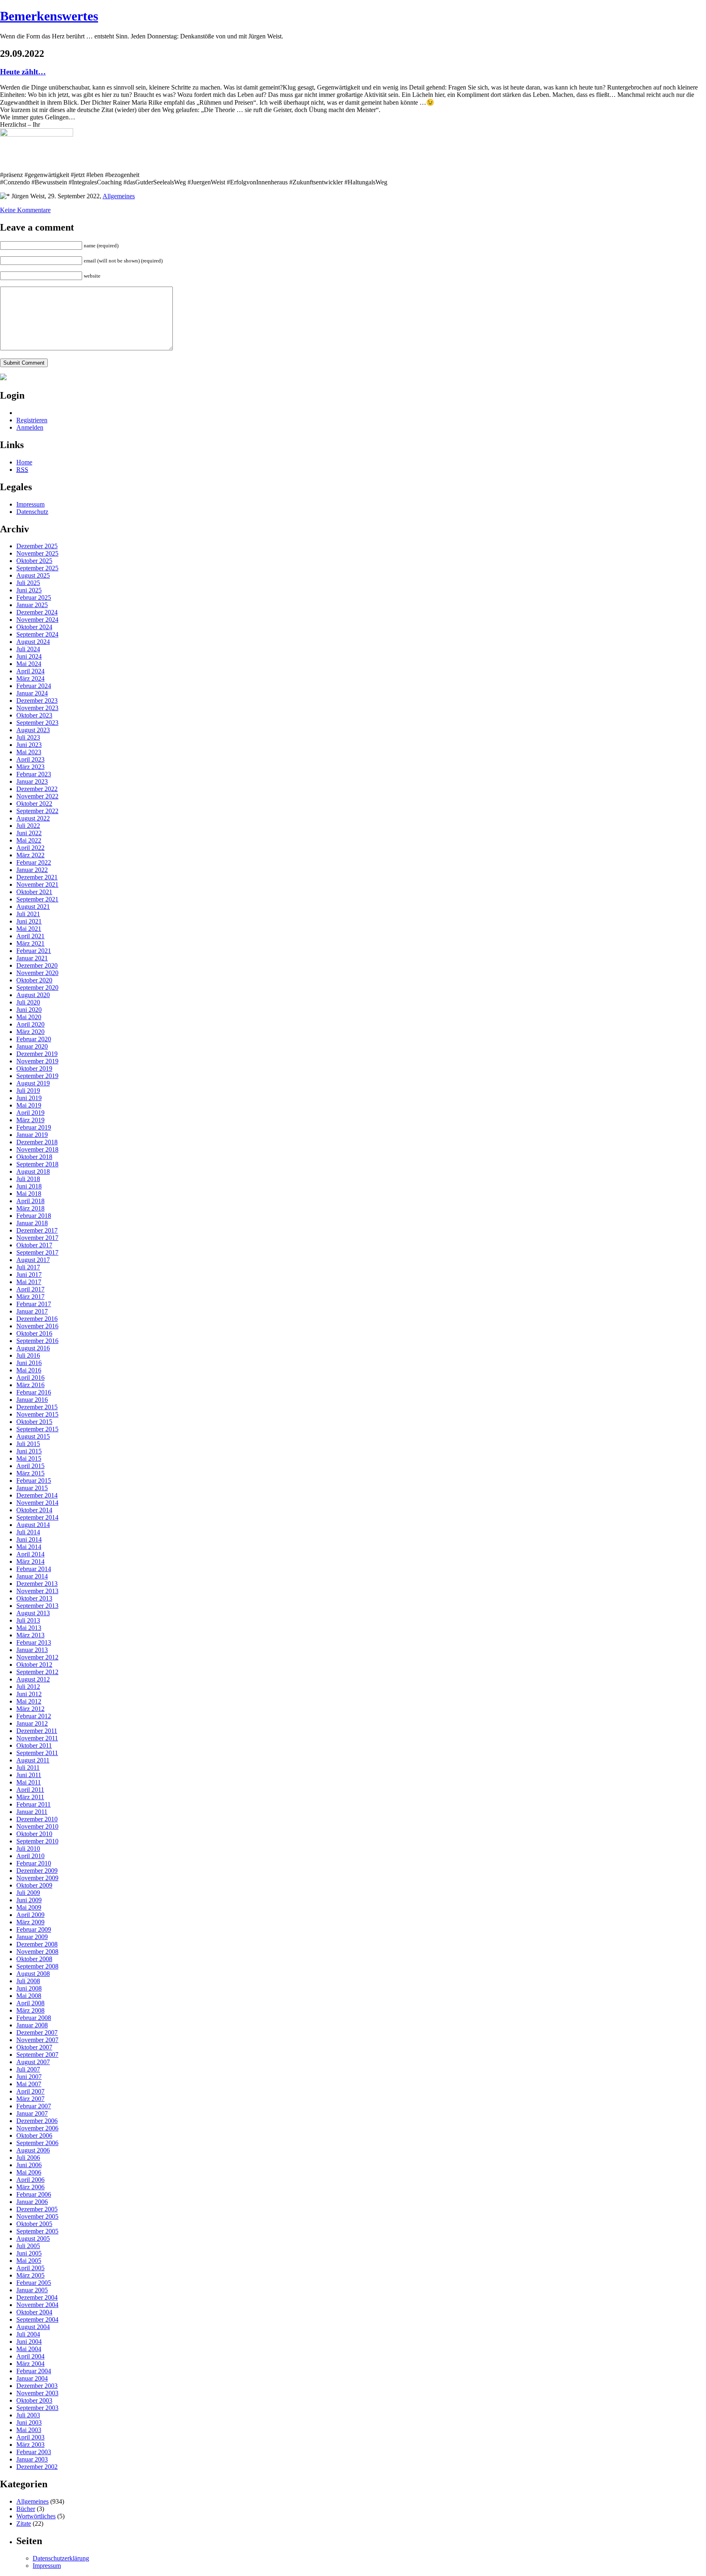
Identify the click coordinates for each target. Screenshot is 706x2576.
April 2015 (30, 1466)
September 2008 (37, 1966)
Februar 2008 (34, 2018)
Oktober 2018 (34, 1157)
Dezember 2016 (37, 1319)
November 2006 (37, 2128)
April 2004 (30, 2356)
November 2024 (37, 620)
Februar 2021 (34, 951)
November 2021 (37, 884)
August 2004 (33, 2327)
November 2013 (37, 1591)
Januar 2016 (32, 1400)
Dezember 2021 (37, 877)
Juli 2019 (28, 1091)
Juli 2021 (28, 914)
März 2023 (30, 767)
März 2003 (30, 2445)
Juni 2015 (29, 1451)
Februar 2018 (34, 1216)
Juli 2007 (28, 2069)
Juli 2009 (28, 1893)
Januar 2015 (32, 1488)
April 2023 (30, 759)
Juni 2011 (29, 1775)
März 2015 (30, 1473)
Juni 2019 (29, 1098)
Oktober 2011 (34, 1745)
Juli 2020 (28, 1002)
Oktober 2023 (34, 715)
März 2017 (30, 1297)
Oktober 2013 (34, 1598)
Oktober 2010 (34, 1834)
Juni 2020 (29, 1010)
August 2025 (33, 575)
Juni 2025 (29, 590)
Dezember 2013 (37, 1584)
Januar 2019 (32, 1135)
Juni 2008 (29, 1988)
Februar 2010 (34, 1863)
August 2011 (33, 1760)
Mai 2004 (29, 2349)
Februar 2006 (34, 2194)
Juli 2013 (28, 1620)
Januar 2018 (32, 1223)
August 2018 (33, 1171)
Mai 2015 (29, 1458)
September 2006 (37, 2143)
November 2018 (37, 1149)
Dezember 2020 (37, 965)
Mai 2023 (29, 752)
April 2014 (30, 1554)
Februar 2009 (34, 1929)
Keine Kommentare (25, 210)
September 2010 (37, 1841)
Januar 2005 (32, 2290)
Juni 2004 (29, 2342)
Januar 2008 (32, 2025)
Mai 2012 (29, 1701)
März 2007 (30, 2099)
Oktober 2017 (34, 1245)
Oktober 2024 (34, 627)
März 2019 (30, 1120)
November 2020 (37, 973)
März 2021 (30, 943)
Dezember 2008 (37, 1944)
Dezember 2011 (37, 1731)
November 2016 (37, 1326)
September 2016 (37, 1341)
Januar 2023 (32, 781)
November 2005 (37, 2216)
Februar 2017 (34, 1304)
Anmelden (30, 427)
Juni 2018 (29, 1186)
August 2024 (33, 642)
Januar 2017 (32, 1311)
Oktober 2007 (34, 2047)
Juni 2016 (29, 1363)
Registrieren (32, 420)
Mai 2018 (29, 1194)
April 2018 (30, 1201)
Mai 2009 (29, 1907)
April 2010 (30, 1856)
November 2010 (37, 1826)
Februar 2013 (34, 1642)
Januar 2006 (32, 2202)
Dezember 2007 (37, 2032)
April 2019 (30, 1113)
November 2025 (37, 553)
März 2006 (30, 2187)
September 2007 (37, 2055)
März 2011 (30, 1797)
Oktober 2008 (34, 1959)
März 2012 (30, 1709)
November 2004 (37, 2305)
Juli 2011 (28, 1768)
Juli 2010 (28, 1848)
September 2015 (37, 1429)
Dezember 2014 (37, 1495)
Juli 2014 (28, 1532)
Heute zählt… (23, 72)
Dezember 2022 (37, 789)
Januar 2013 (32, 1650)
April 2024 (30, 671)
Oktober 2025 (34, 561)
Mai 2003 (29, 2430)
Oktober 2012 (34, 1665)
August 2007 (33, 2062)
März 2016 (30, 1385)
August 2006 (33, 2150)
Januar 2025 (32, 605)
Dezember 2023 (37, 701)
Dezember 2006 (37, 2121)
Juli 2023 (28, 737)
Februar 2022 (34, 862)
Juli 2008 (28, 1981)
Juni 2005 (29, 2253)
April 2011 (30, 1790)
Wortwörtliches (36, 2516)
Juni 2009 (29, 1900)
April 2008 (30, 2003)
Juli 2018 (28, 1179)
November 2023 (37, 708)
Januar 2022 (32, 870)
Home (24, 462)
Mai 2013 (29, 1628)
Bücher (26, 2509)
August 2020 (33, 995)
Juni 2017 (29, 1275)
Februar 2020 (34, 1039)
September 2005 (37, 2231)
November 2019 (37, 1061)
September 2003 (37, 2408)
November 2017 (37, 1238)
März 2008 (30, 2010)
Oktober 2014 (34, 1510)
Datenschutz (32, 512)
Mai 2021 (29, 929)
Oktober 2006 (34, 2135)
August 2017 (33, 1260)
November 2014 (37, 1503)
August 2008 (33, 1974)
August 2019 (33, 1083)
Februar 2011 (34, 1804)
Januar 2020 (32, 1046)
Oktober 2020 (34, 980)
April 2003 (30, 2437)
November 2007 (37, 2040)
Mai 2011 (29, 1782)
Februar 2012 (34, 1716)
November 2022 (37, 796)
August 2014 (33, 1525)
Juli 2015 (28, 1444)
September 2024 (37, 634)
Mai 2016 (29, 1370)
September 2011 (37, 1753)
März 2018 (30, 1208)
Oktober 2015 (34, 1422)
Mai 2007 (29, 2084)
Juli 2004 (28, 2334)
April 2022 (30, 848)
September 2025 (37, 568)
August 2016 (33, 1348)
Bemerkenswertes (49, 16)
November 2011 (37, 1738)
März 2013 (30, 1635)
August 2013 (33, 1613)
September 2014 (37, 1517)
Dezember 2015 (37, 1407)
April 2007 (30, 2091)
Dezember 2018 (37, 1142)
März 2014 (30, 1562)
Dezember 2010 (37, 1819)
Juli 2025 (28, 583)
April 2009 (30, 1915)
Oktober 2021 (34, 892)
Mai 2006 (29, 2172)
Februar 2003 (34, 2452)
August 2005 (33, 2239)
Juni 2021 (29, 921)
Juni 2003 (29, 2422)
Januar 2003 (32, 2459)
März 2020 (30, 1032)
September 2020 (37, 988)
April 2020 (30, 1024)
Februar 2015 (34, 1481)
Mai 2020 (29, 1017)
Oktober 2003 (34, 2400)
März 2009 (30, 1922)
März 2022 (30, 855)
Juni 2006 (29, 2165)
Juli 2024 (28, 649)
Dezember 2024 (37, 612)
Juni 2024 (29, 656)
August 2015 (33, 1436)
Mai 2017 (29, 1282)
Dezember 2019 (37, 1054)
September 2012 (37, 1672)
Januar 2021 (32, 958)
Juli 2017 (28, 1267)
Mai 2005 (29, 2261)
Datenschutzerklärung (61, 2558)
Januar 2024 (32, 693)
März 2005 (30, 2275)
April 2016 (30, 1378)
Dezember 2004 (37, 2297)
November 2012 (37, 1657)
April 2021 (30, 936)
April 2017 (30, 1289)
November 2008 (37, 1952)
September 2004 (37, 2319)
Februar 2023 (34, 774)
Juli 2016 (28, 1355)
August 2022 (33, 818)
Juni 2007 (29, 2077)
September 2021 (37, 899)
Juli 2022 (28, 826)
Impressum (30, 504)
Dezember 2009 (37, 1871)
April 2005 (30, 2268)
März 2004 (30, 2364)
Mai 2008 (29, 1996)
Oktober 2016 (34, 1333)
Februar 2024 (34, 686)
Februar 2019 (34, 1127)
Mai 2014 (29, 1547)
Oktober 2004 (34, 2312)
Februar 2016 (34, 1392)
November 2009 (37, 1878)
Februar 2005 (34, 2283)
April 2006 (30, 2180)
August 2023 (33, 730)
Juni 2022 (29, 833)
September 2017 (37, 1252)
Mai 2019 (29, 1105)
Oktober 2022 (34, 804)
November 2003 (37, 2393)
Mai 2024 (29, 664)
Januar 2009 (32, 1937)
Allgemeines (119, 196)
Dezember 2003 (37, 2386)
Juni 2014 (29, 1539)
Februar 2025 (34, 597)
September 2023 (37, 723)
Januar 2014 (32, 1576)
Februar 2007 (34, 2106)
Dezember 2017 (37, 1230)
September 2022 (37, 811)
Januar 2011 (32, 1812)
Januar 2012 (32, 1723)
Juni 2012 (29, 1694)
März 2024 (30, 678)
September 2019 (37, 1076)
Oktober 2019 (34, 1068)
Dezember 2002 (37, 2467)
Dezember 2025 (37, 546)
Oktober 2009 (34, 1885)
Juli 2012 (28, 1687)
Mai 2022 (29, 840)
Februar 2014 (34, 1569)
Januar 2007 (32, 2113)
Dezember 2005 (37, 2209)
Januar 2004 (32, 2378)
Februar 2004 (34, 2371)
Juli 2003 (28, 2415)
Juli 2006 (28, 2158)
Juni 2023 (29, 745)
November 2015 (37, 1414)
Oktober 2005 (34, 2224)
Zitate (24, 2523)
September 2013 (37, 1606)
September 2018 (37, 1164)
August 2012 (33, 1679)
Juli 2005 (28, 2246)
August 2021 (33, 907)
